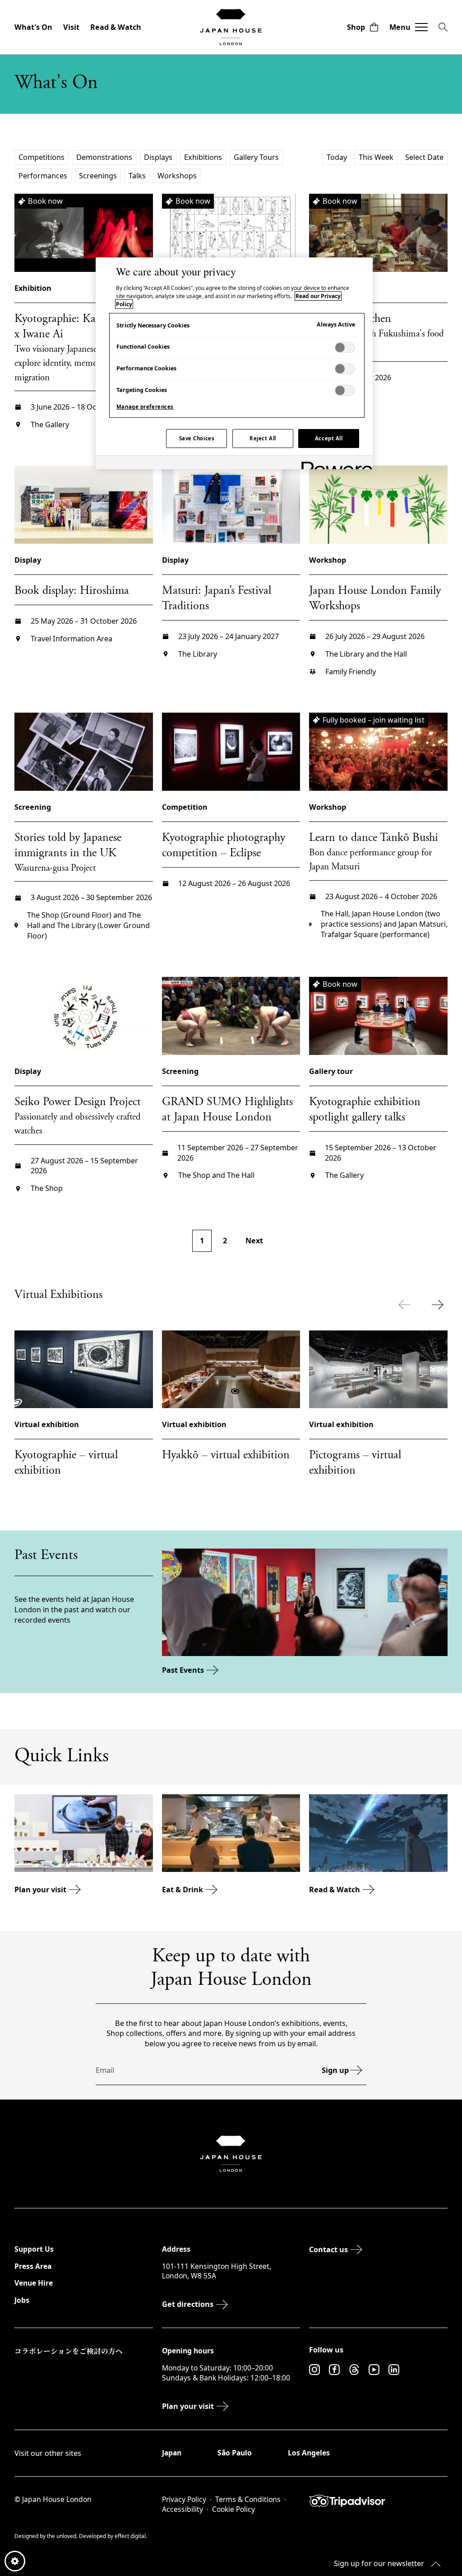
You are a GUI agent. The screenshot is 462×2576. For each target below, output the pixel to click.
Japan (172, 2453)
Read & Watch (116, 27)
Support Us (34, 2249)
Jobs (22, 2300)
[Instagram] (314, 2370)
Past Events (183, 1670)
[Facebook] (334, 2370)
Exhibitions (203, 157)
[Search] (443, 27)
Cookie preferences (15, 2561)
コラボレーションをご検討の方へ (69, 2351)
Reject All (263, 438)
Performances (43, 176)
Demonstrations (104, 157)
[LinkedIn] (394, 2370)
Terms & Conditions (248, 2499)
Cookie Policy (233, 2509)
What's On (33, 27)
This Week (376, 157)
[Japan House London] (231, 27)
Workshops (177, 176)
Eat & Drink (182, 1890)
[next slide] (440, 1305)
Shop (356, 27)
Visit (71, 27)
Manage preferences (145, 407)
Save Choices (197, 438)
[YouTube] (374, 2370)
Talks (137, 176)
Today (337, 157)
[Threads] (354, 2370)
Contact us (328, 2249)
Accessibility (182, 2509)
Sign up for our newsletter (379, 2563)
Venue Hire (34, 2283)
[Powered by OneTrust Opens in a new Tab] (334, 464)
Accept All (329, 438)
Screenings (98, 176)
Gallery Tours (256, 157)
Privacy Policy (184, 2499)
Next (254, 1241)
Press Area (33, 2266)
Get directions (188, 2304)
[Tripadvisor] (378, 2501)
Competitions (42, 157)
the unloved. (63, 2536)
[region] (234, 363)
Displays (158, 157)
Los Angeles (309, 2453)
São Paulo (235, 2453)
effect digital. (131, 2536)
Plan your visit (40, 1890)
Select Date (424, 157)
